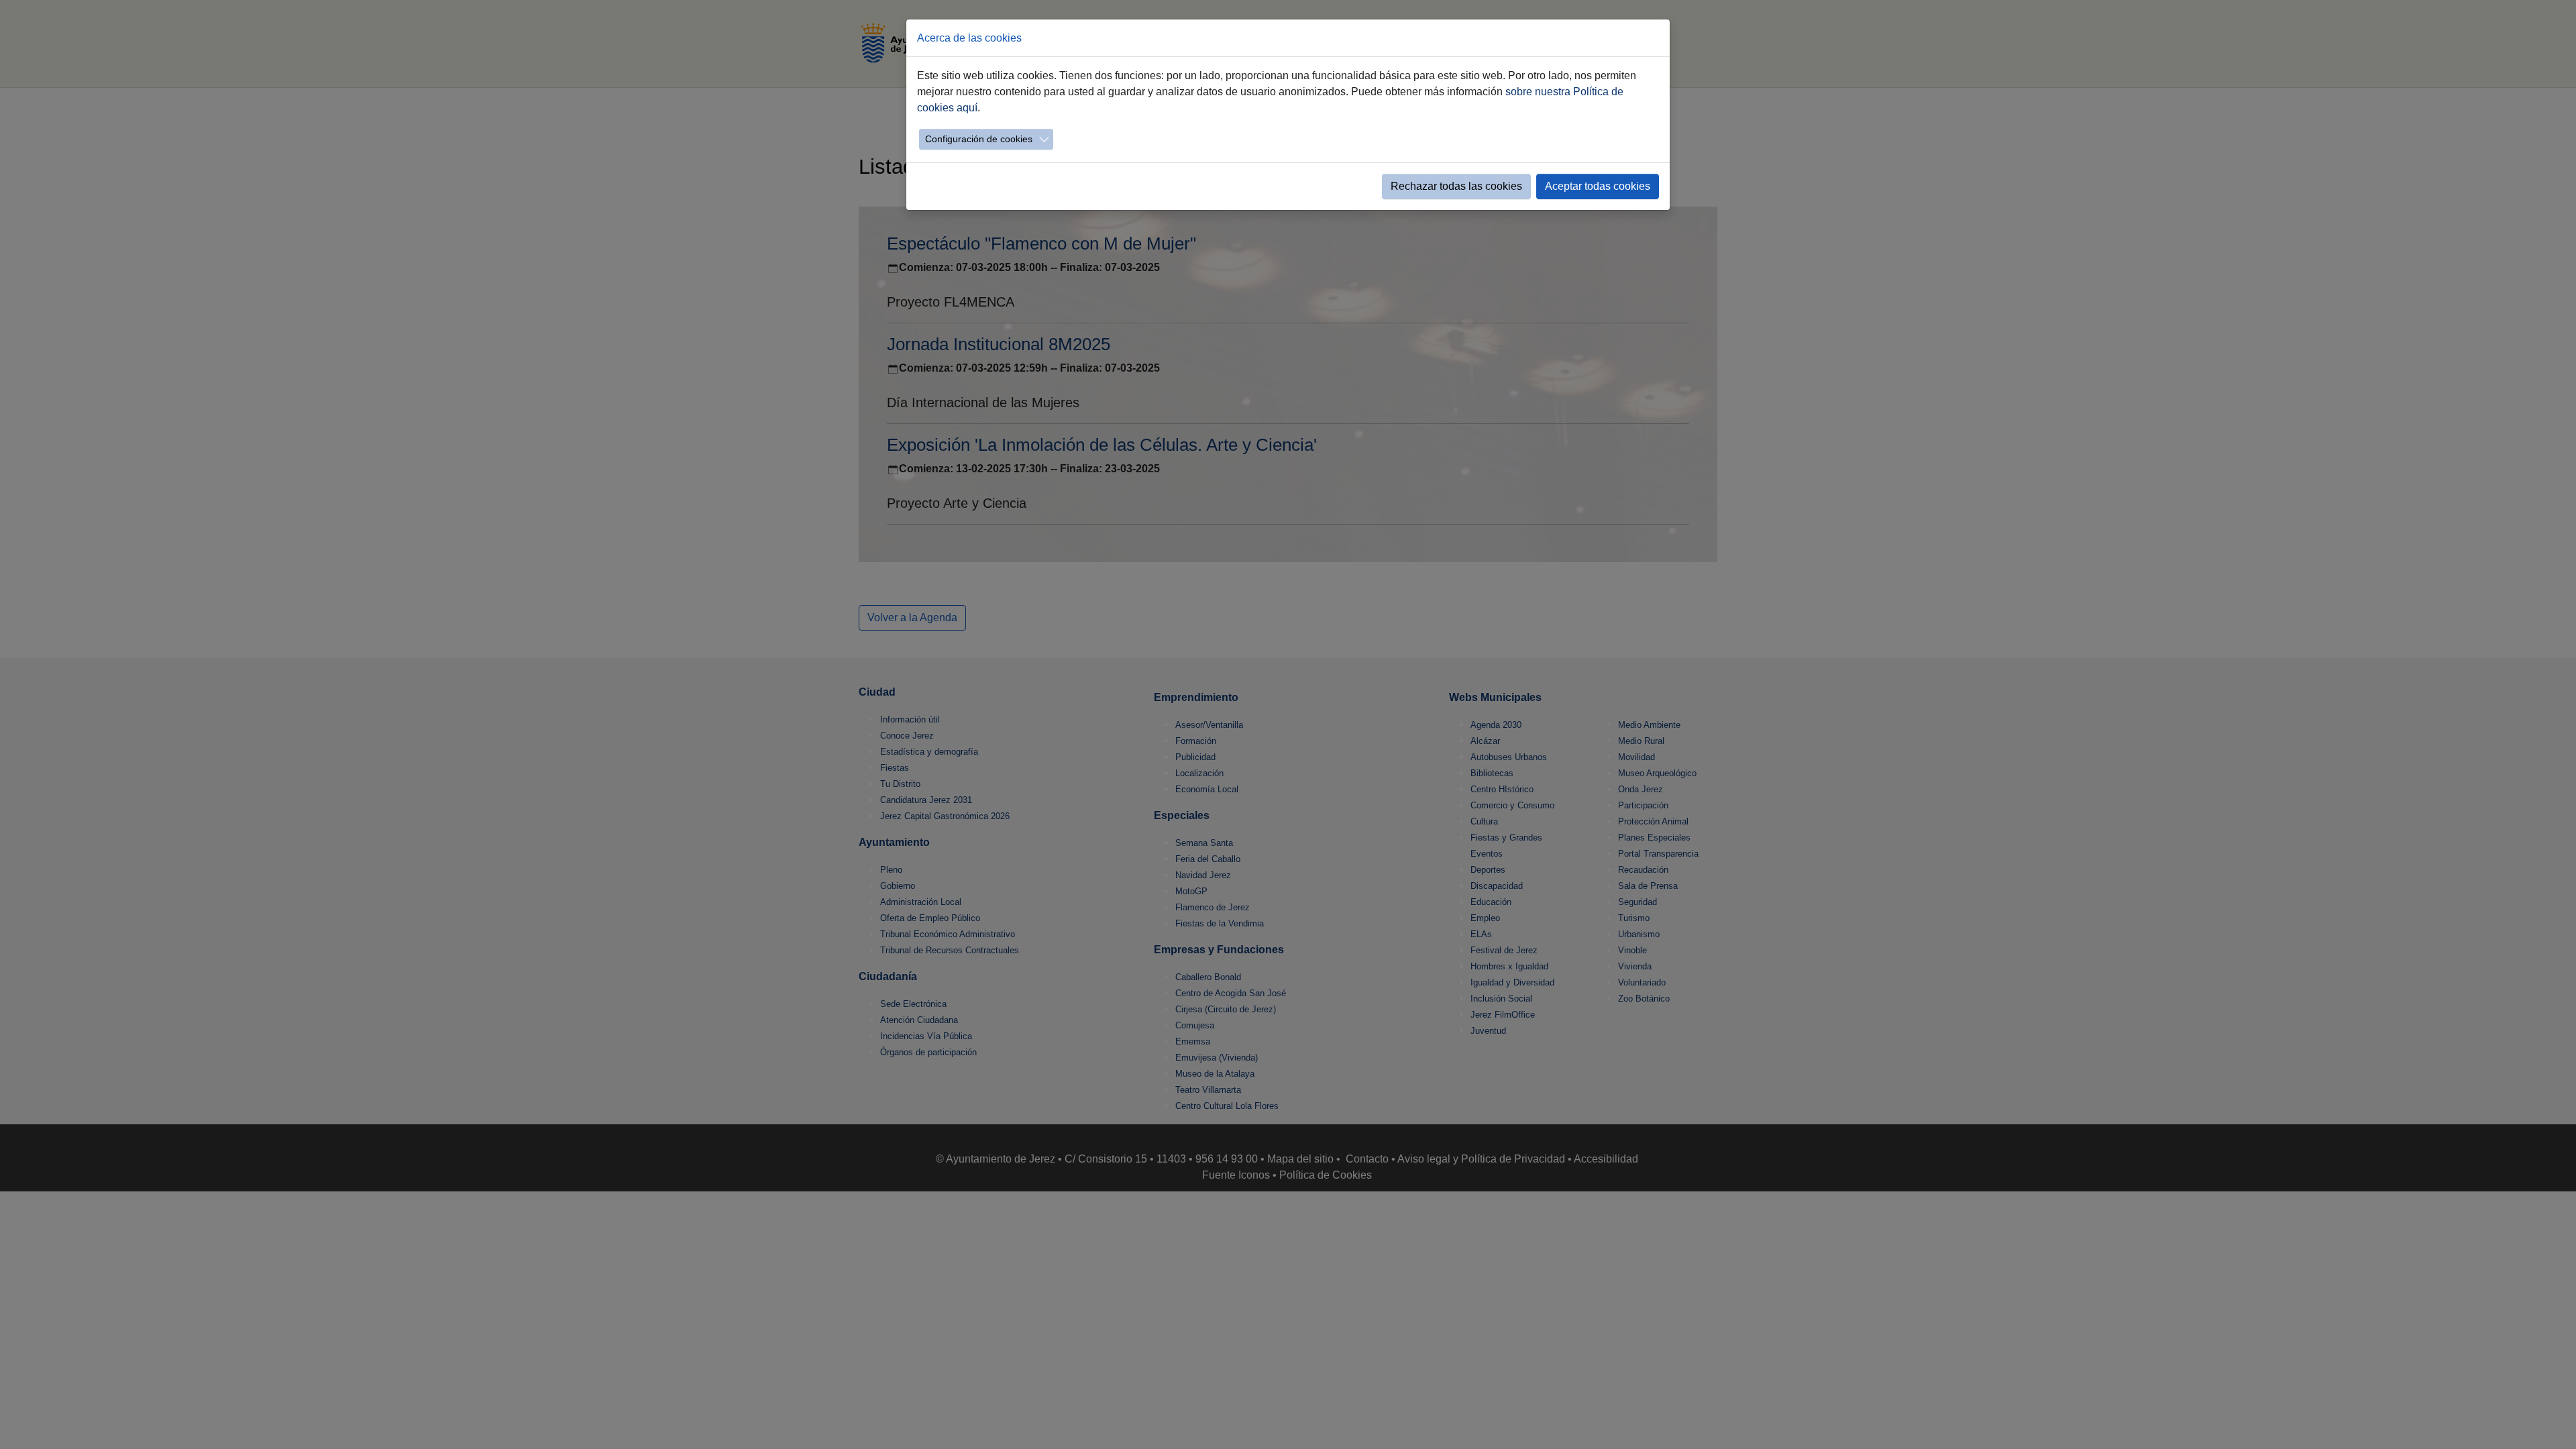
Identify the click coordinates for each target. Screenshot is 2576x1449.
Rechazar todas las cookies (1456, 186)
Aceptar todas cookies (1598, 186)
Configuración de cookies (979, 139)
